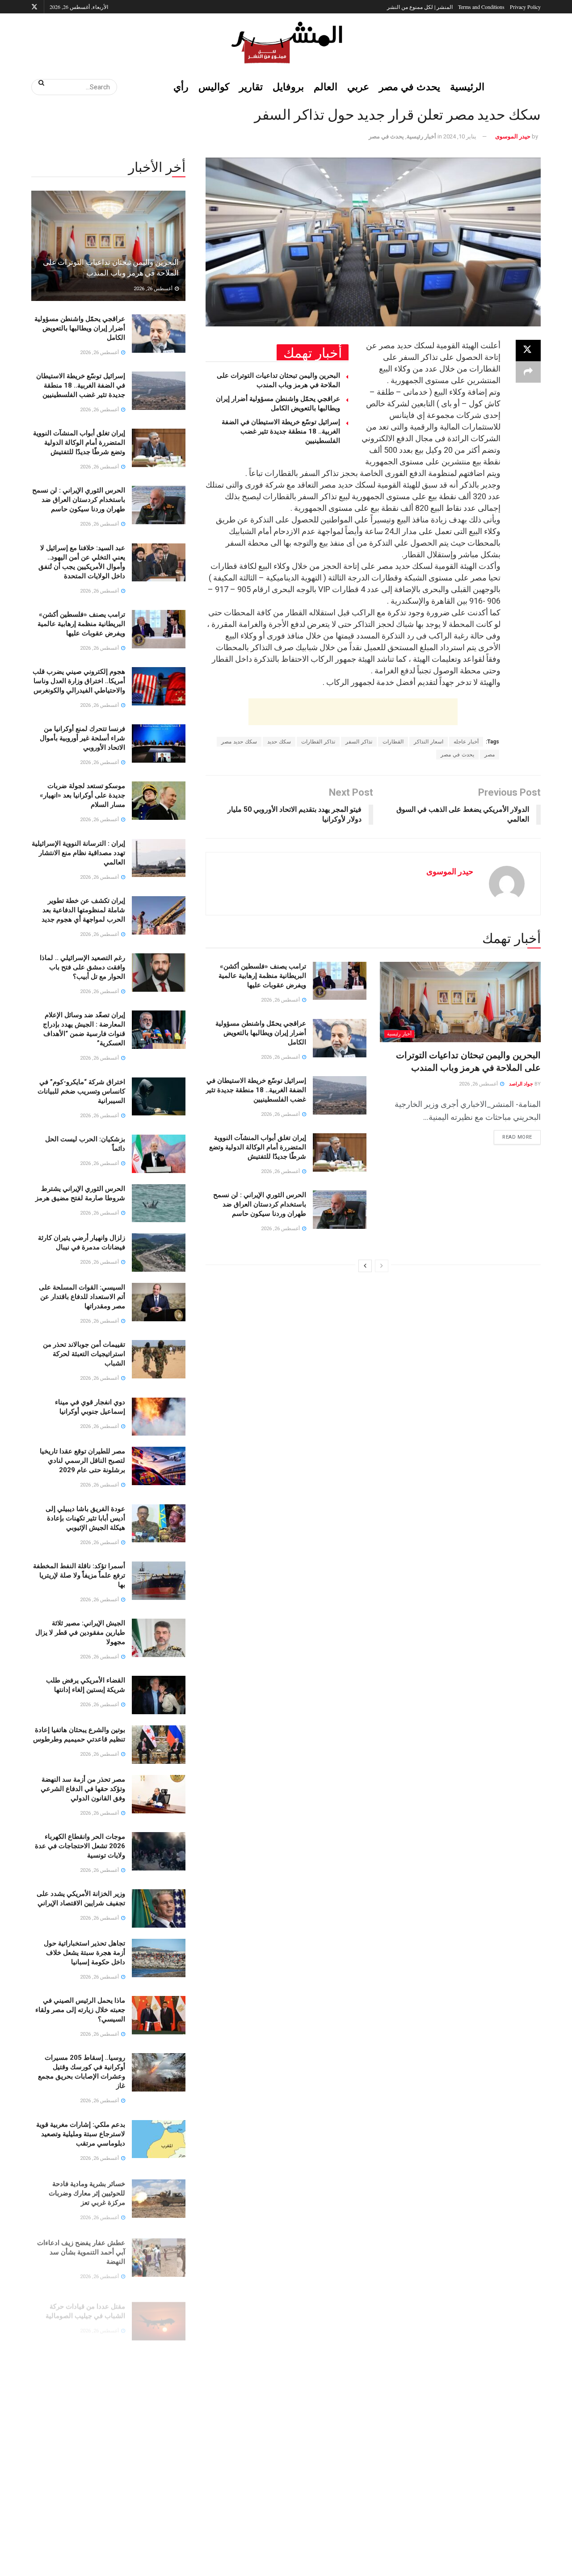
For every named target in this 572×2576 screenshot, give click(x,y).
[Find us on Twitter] (34, 7)
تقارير (251, 86)
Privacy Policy (525, 7)
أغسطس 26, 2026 (479, 1084)
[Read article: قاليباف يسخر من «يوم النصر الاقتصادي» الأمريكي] (159, 2467)
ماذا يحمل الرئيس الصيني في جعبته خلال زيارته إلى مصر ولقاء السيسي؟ (80, 2010)
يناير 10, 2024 (460, 136)
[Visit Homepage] (286, 42)
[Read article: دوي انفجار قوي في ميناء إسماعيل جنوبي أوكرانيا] (159, 1417)
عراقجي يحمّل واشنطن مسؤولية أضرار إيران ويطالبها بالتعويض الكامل (261, 1033)
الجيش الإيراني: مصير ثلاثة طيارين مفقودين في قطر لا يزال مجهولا (80, 1632)
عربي (358, 86)
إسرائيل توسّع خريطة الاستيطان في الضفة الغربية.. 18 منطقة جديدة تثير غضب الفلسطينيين (281, 431)
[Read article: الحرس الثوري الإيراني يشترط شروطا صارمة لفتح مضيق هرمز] (159, 1203)
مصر (490, 755)
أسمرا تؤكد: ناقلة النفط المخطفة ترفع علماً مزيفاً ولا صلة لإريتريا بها (79, 1575)
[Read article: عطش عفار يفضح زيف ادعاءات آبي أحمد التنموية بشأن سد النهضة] (159, 2254)
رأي (181, 86)
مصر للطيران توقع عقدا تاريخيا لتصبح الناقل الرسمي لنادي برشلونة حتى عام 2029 (82, 1461)
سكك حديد (279, 742)
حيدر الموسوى (513, 136)
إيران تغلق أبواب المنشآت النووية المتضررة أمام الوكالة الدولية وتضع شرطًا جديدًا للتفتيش (258, 1147)
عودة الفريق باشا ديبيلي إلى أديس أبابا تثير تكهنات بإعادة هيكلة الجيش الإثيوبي (85, 1518)
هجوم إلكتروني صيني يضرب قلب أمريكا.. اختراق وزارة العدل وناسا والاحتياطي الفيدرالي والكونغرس (79, 681)
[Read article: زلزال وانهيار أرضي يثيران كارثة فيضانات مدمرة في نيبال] (159, 1253)
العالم (326, 86)
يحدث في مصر (410, 86)
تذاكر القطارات (318, 742)
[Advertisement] (353, 712)
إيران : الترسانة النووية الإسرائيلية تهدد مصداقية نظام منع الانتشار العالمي (78, 853)
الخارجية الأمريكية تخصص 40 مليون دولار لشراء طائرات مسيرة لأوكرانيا (78, 2355)
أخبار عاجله (466, 742)
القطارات (393, 742)
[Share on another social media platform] (528, 372)
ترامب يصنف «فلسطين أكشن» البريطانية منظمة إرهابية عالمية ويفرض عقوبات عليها (262, 976)
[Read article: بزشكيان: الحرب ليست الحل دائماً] (159, 1154)
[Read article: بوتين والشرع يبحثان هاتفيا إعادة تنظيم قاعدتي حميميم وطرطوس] (159, 1745)
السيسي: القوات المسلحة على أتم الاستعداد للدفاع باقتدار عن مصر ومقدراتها (82, 1297)
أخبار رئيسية (421, 136)
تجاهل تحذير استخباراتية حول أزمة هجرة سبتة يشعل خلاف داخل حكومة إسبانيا (84, 1953)
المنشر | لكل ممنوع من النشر (420, 7)
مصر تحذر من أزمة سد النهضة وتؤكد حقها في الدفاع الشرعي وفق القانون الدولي (83, 1789)
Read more (513, 1135)
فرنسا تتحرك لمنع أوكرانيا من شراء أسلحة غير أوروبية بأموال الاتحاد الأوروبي (82, 738)
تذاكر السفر (359, 742)
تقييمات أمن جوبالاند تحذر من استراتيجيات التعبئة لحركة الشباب (84, 1354)
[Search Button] (38, 83)
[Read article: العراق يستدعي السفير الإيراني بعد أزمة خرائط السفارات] (159, 2417)
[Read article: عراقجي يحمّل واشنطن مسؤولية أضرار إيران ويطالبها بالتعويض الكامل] (340, 1038)
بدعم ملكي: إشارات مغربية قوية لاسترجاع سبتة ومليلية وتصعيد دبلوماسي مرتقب (81, 2134)
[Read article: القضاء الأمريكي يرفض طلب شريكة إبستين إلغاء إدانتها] (159, 1695)
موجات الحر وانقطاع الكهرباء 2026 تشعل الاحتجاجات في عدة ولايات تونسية (80, 1846)
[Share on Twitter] (528, 351)
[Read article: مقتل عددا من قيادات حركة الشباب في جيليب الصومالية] (159, 2311)
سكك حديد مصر (239, 742)
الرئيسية (467, 86)
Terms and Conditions (481, 7)
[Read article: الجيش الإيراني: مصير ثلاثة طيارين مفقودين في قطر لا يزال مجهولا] (159, 1638)
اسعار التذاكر (429, 742)
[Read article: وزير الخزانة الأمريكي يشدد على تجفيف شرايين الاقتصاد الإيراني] (159, 1908)
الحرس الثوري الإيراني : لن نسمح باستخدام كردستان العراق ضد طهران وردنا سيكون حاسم (260, 1204)
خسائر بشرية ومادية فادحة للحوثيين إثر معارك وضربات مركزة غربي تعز (87, 2191)
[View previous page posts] (382, 1266)
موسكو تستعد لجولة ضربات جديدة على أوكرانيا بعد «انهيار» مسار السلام (82, 795)
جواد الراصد (521, 1084)
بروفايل (288, 86)
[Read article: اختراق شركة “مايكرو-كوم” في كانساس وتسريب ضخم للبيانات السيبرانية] (159, 1097)
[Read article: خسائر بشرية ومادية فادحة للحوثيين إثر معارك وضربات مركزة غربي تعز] (159, 2196)
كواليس (214, 86)
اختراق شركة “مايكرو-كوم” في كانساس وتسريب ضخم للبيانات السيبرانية (81, 1091)
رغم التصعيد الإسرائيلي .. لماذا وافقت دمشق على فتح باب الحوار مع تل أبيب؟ (82, 967)
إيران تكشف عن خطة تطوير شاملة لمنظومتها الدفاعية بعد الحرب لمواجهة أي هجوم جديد (83, 910)
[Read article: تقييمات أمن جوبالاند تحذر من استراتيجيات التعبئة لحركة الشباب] (159, 1359)
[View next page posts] (365, 1266)
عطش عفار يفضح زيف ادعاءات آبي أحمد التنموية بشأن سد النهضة (81, 2248)
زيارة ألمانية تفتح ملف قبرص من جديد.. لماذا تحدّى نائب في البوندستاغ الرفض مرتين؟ (80, 2511)
